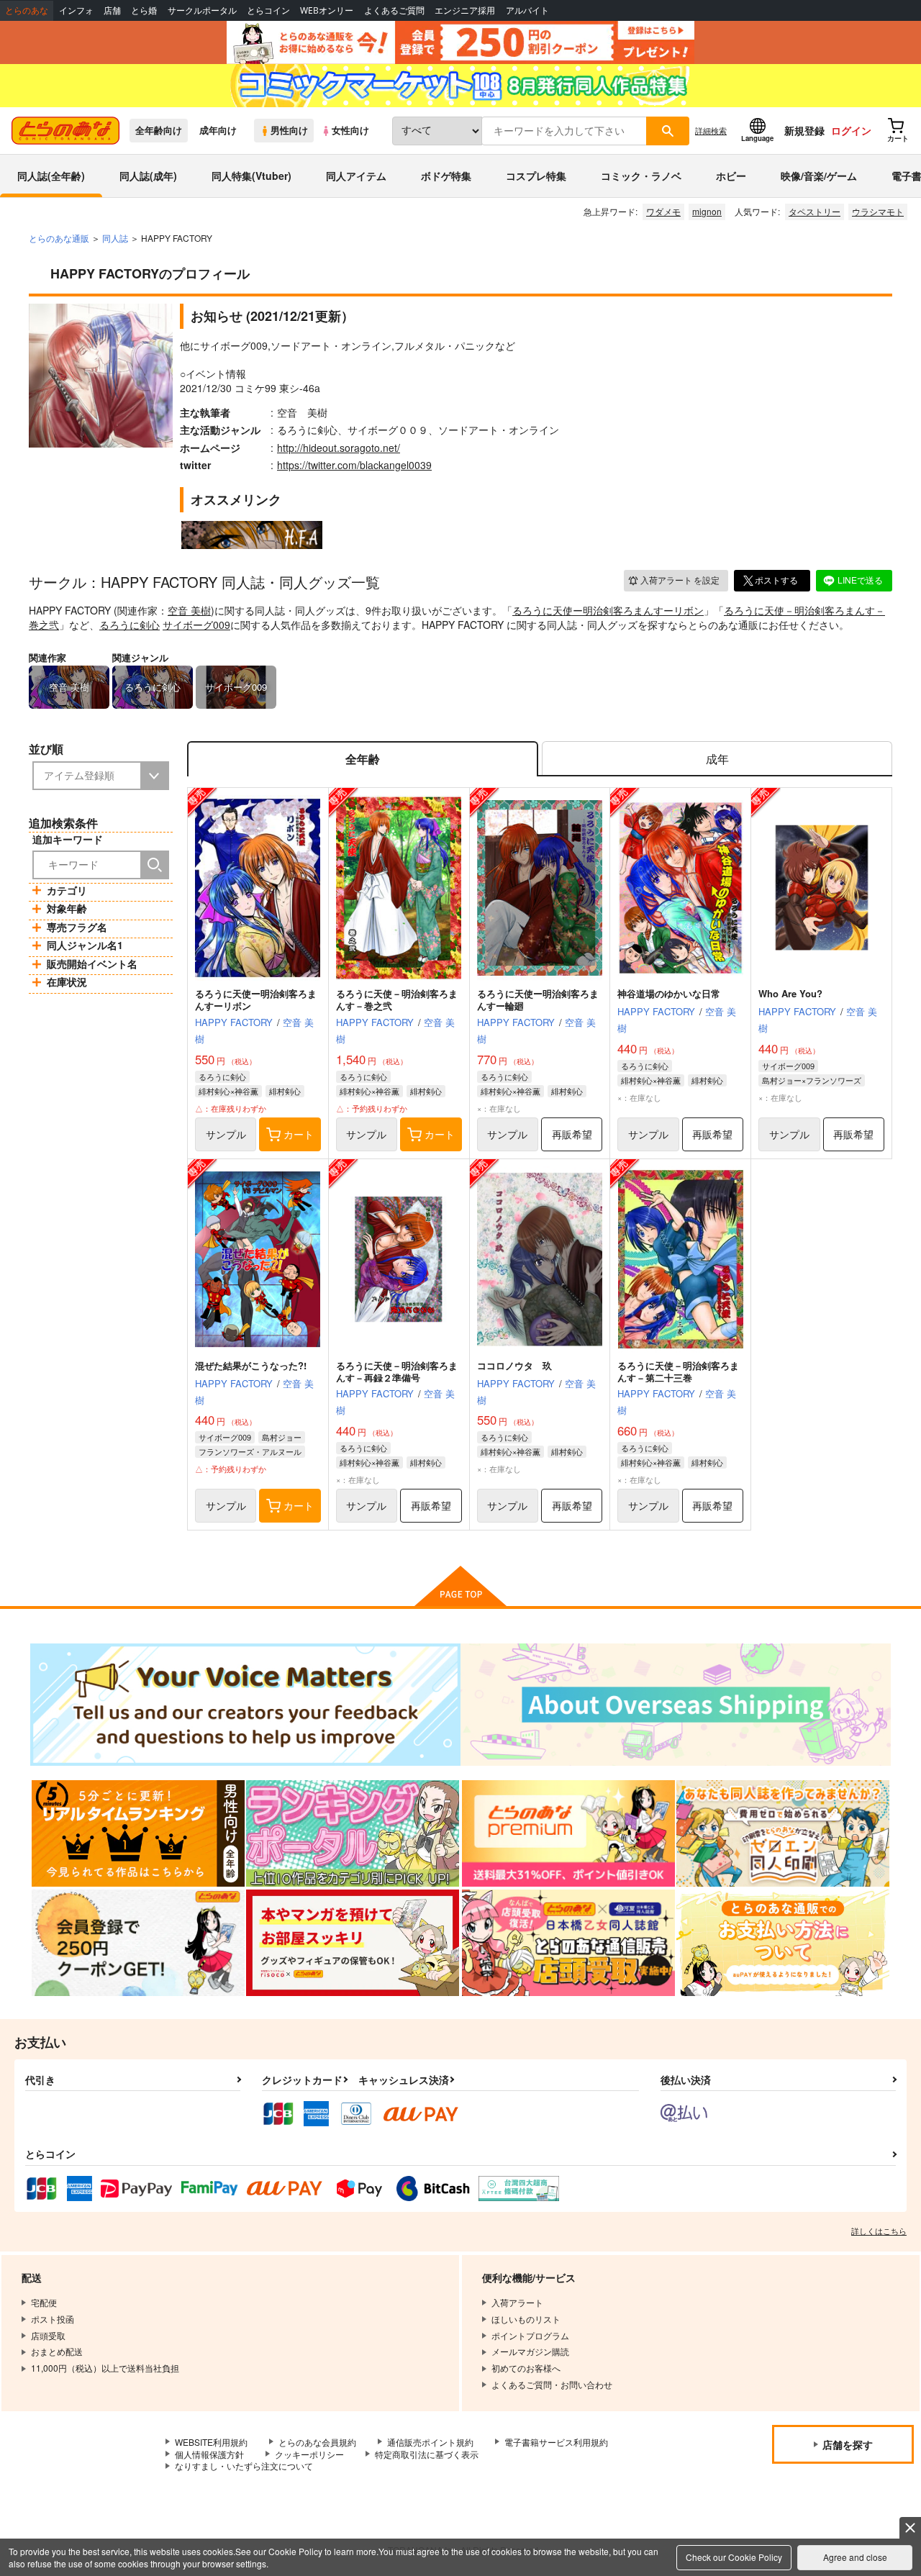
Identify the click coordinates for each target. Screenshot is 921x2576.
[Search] (155, 865)
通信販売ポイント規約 (430, 2442)
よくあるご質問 (394, 10)
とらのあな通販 (59, 238)
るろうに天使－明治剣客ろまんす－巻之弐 (397, 999)
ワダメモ (663, 211)
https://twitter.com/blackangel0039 (354, 465)
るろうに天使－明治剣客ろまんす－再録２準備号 (397, 1371)
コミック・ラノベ (641, 176)
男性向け (289, 130)
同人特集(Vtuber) (251, 176)
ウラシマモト (878, 211)
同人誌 (115, 238)
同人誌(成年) (148, 176)
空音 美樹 (189, 610)
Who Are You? (790, 993)
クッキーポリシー (309, 2454)
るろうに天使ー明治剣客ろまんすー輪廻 (538, 999)
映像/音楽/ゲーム (819, 176)
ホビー (731, 176)
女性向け (350, 130)
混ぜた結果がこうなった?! (251, 1365)
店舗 (112, 10)
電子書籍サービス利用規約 (556, 2442)
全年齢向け (159, 130)
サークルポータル (202, 10)
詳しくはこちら (879, 2231)
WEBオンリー (327, 10)
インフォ (76, 10)
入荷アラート (680, 580)
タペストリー (815, 211)
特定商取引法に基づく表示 (427, 2454)
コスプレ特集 (536, 176)
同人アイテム (356, 176)
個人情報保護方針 (209, 2454)
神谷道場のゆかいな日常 (669, 993)
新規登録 (804, 130)
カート (299, 1134)
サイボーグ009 (196, 625)
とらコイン (268, 10)
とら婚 (144, 10)
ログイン (851, 130)
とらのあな (27, 10)
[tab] (717, 759)
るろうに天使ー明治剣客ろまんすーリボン (608, 610)
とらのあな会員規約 (317, 2442)
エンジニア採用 (465, 10)
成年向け (218, 130)
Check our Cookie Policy (734, 2557)
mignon (707, 211)
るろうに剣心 (130, 625)
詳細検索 (711, 130)
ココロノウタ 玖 (514, 1365)
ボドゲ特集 (446, 176)
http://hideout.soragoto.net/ (339, 448)
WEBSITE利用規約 (211, 2442)
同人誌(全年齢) (51, 176)
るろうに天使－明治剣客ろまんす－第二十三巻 (678, 1371)
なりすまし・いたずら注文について (244, 2466)
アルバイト (527, 10)
